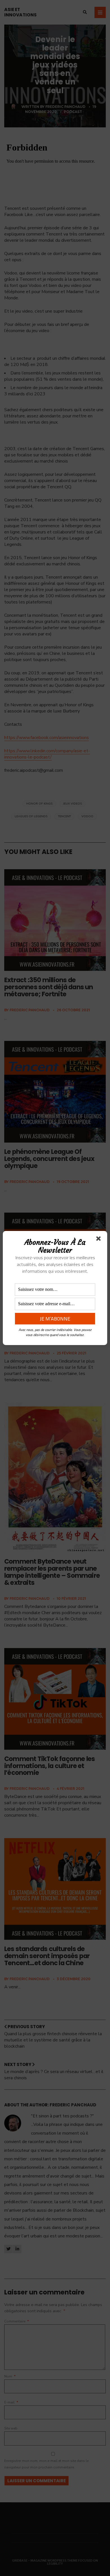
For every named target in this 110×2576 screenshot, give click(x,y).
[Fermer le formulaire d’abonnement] (100, 1240)
